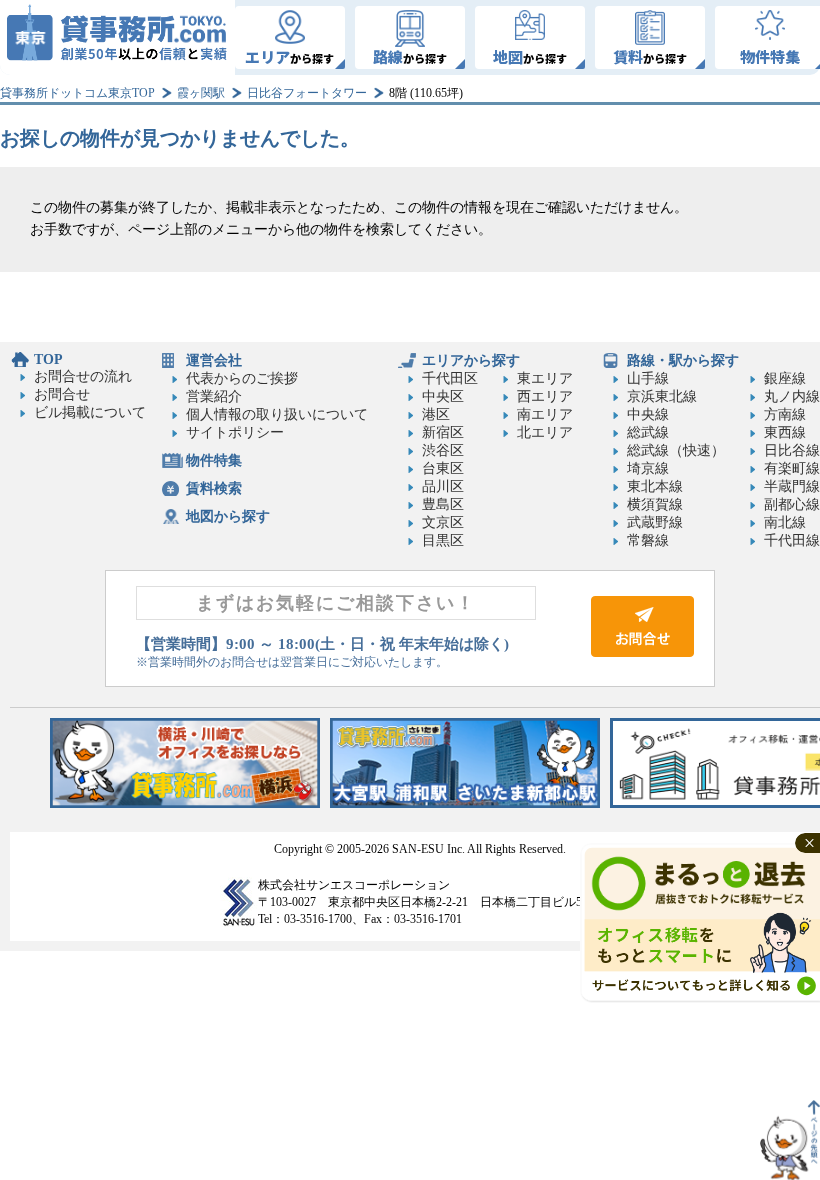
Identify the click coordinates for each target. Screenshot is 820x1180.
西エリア (545, 396)
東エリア (545, 378)
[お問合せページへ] (642, 652)
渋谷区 (443, 450)
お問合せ (62, 394)
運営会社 (214, 360)
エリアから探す (471, 360)
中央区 (443, 396)
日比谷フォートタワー (307, 93)
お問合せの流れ (83, 376)
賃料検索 (214, 488)
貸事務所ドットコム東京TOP (77, 93)
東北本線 (655, 486)
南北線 (785, 522)
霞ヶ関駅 (201, 93)
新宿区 (443, 432)
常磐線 (648, 540)
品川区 (443, 486)
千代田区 (450, 378)
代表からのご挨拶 (242, 378)
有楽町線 (792, 468)
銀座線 (785, 378)
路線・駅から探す (683, 360)
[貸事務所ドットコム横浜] (185, 803)
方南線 (785, 414)
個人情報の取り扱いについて (277, 414)
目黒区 (443, 540)
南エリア (545, 414)
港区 (436, 414)
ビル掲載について (90, 412)
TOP (48, 359)
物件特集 (214, 460)
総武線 (648, 432)
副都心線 (792, 504)
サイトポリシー (235, 432)
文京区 (443, 522)
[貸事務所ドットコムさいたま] (465, 803)
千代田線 (792, 540)
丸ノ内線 (792, 396)
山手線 (648, 378)
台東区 (443, 468)
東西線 (785, 432)
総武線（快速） (676, 450)
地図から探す (228, 516)
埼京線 (648, 468)
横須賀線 (655, 504)
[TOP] (117, 37)
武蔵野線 (655, 522)
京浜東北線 (662, 396)
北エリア (545, 432)
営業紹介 (214, 396)
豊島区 (443, 504)
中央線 (648, 414)
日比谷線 (792, 450)
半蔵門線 (792, 486)
